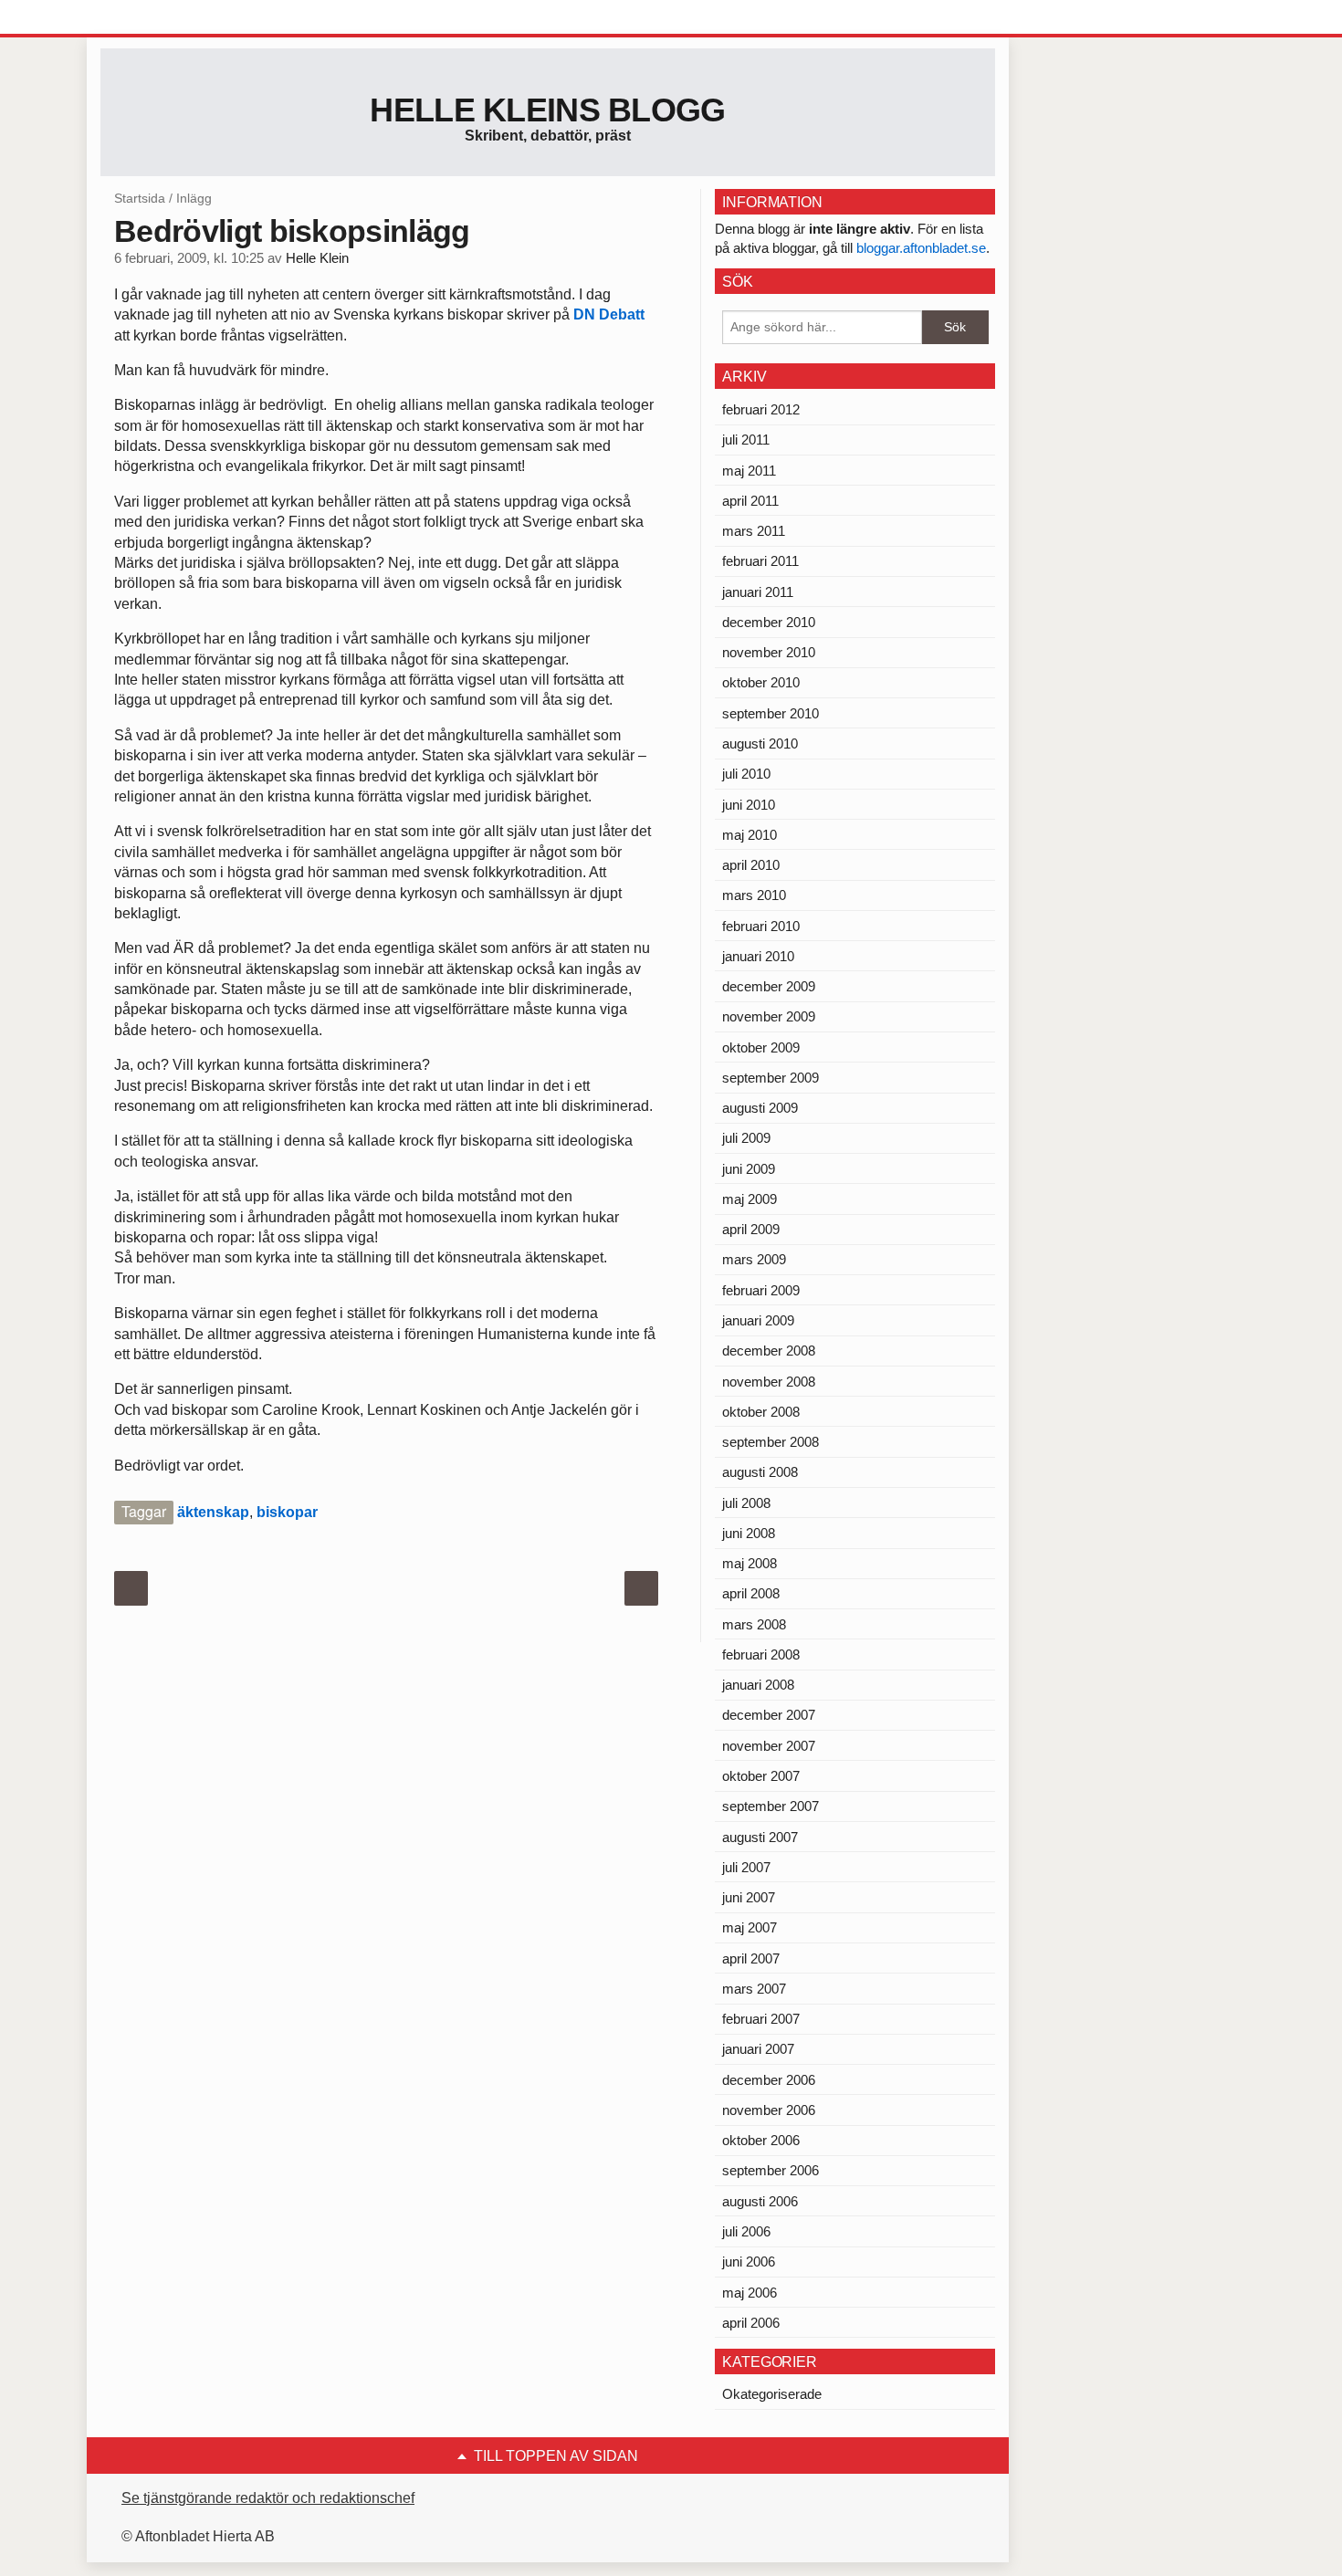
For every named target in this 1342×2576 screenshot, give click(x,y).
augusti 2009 (760, 1108)
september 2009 (771, 1078)
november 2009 (769, 1016)
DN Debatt (609, 314)
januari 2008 (758, 1685)
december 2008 (769, 1351)
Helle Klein (317, 258)
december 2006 (769, 2080)
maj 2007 (750, 1927)
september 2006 (771, 2170)
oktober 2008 (761, 1412)
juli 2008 (746, 1503)
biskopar (287, 1512)
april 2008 (751, 1593)
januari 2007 (758, 2049)
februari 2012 (761, 409)
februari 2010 (761, 926)
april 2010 (751, 865)
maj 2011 (749, 471)
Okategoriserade (772, 2394)
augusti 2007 (760, 1837)
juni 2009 (749, 1169)
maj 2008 (750, 1563)
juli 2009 (746, 1138)
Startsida (140, 198)
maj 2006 (750, 2293)
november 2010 (769, 652)
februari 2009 (761, 1290)
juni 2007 (749, 1897)
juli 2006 (746, 2231)
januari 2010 (758, 956)
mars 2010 (754, 895)
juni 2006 (749, 2262)
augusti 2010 (760, 743)
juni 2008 (749, 1533)
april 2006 (751, 2323)
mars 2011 (754, 531)
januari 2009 (758, 1320)
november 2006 (769, 2110)
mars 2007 (754, 1989)
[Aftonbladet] (169, 18)
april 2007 (751, 1958)
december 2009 (769, 986)
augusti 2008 (760, 1472)
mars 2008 (754, 1624)
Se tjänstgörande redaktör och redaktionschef (268, 2498)
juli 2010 (746, 774)
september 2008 (771, 1442)
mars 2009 (754, 1259)
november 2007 (769, 1746)
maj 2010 (750, 835)
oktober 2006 (761, 2140)
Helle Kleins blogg (547, 110)
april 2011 (750, 501)
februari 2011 (760, 561)
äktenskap (213, 1512)
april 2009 (751, 1229)
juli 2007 (746, 1867)
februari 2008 (761, 1655)
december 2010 (769, 622)
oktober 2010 (761, 682)
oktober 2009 (761, 1047)
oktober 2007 (761, 1776)
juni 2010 (749, 805)
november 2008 (769, 1382)
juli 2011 (746, 440)
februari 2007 (761, 2019)
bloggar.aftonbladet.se (921, 248)
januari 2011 (758, 592)
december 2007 (769, 1715)
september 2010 (771, 713)
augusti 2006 (760, 2201)
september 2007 (771, 1806)
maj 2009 (750, 1199)
